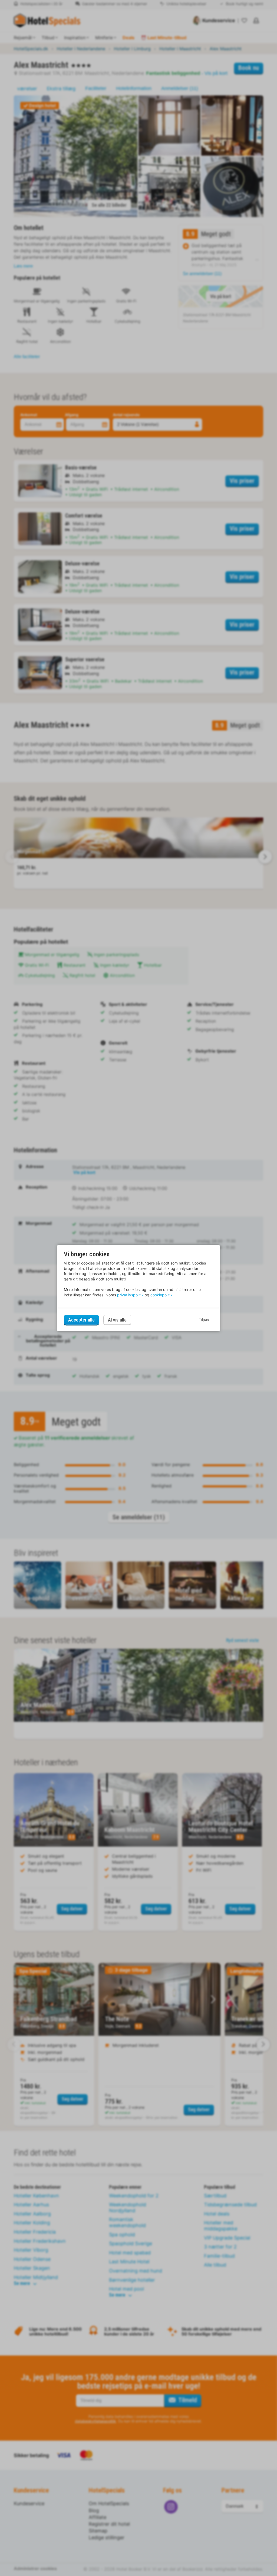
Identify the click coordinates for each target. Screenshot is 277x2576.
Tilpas (204, 1320)
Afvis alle (117, 1320)
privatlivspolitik (130, 1295)
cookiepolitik (161, 1295)
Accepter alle (81, 1320)
